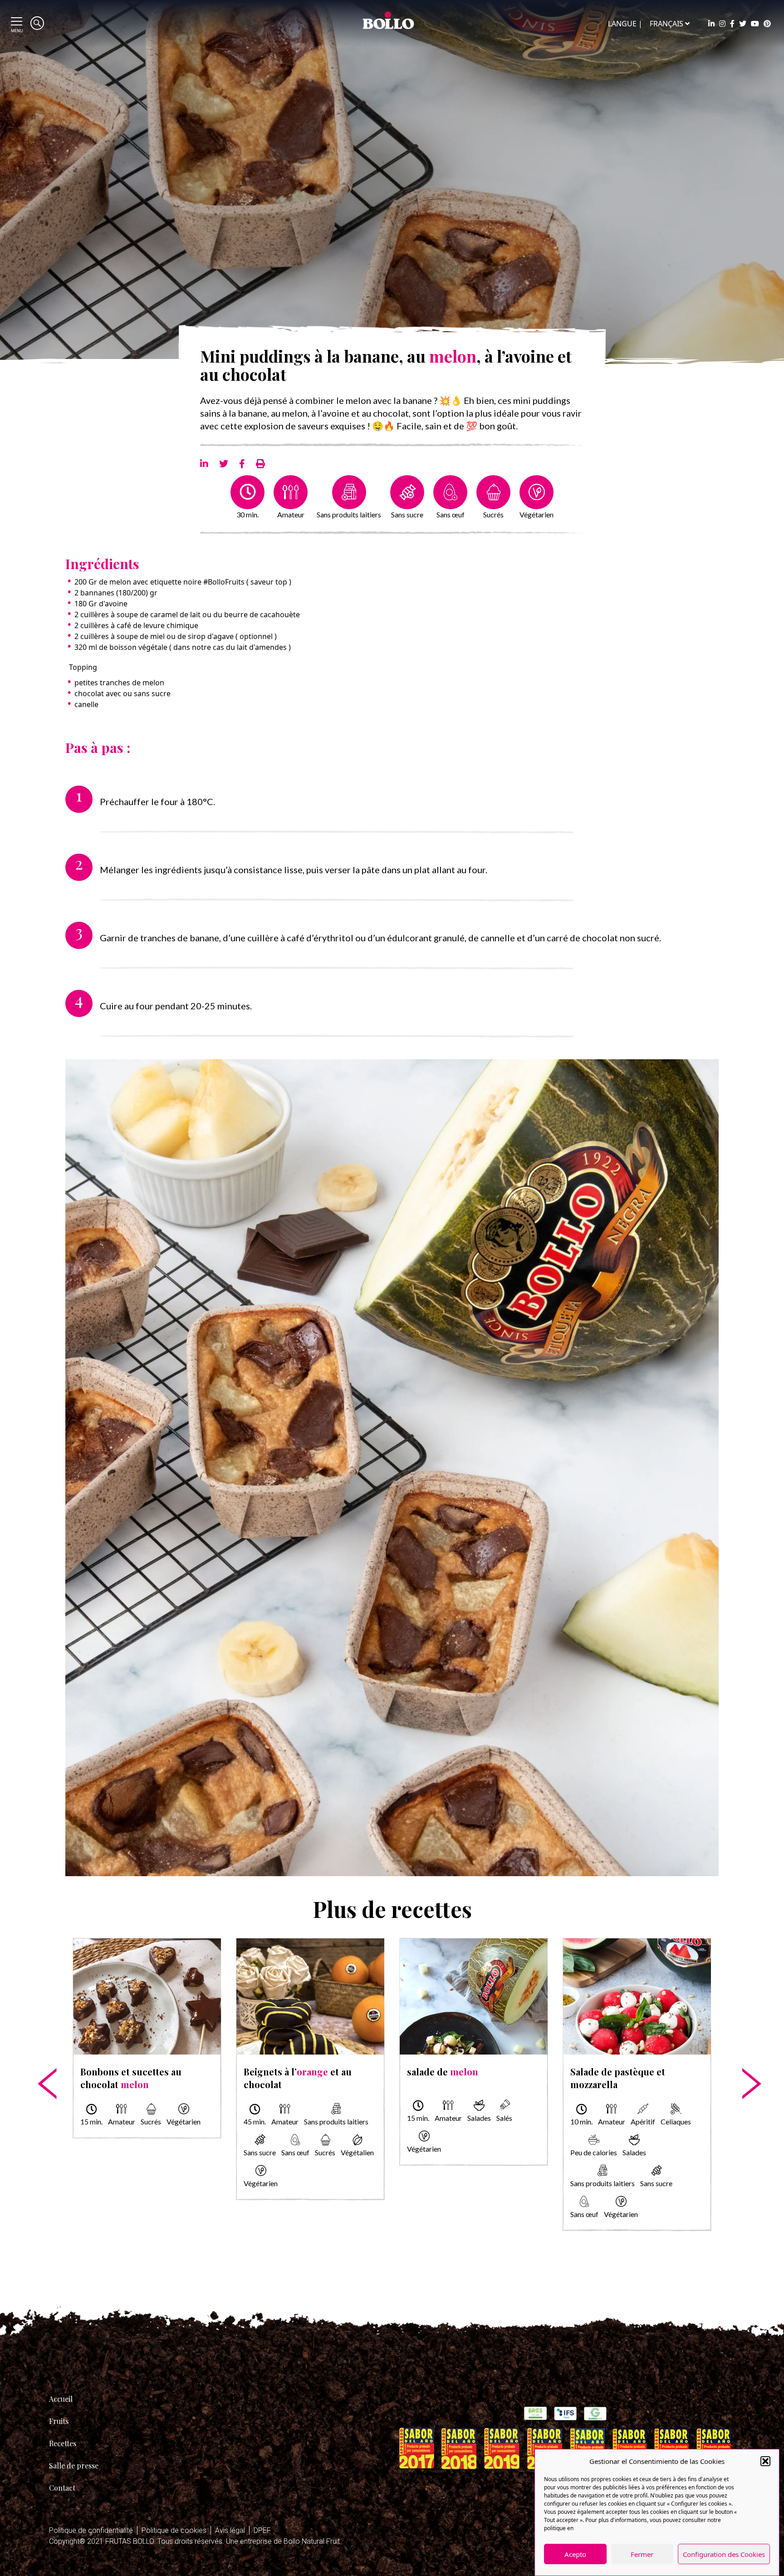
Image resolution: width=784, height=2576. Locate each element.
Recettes (63, 2443)
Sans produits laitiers (349, 514)
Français (666, 24)
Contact (62, 2488)
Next (743, 2055)
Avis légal (230, 2530)
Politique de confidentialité (91, 2530)
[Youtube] (755, 24)
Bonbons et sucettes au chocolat (131, 2078)
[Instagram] (722, 24)
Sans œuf (451, 514)
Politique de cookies (174, 2530)
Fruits (59, 2421)
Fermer (642, 2554)
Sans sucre (407, 514)
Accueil (61, 2399)
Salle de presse (74, 2465)
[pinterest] (767, 24)
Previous (41, 2055)
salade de (443, 2072)
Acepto (575, 2554)
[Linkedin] (711, 24)
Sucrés (493, 514)
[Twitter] (743, 24)
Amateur (291, 514)
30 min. (247, 514)
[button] (765, 2461)
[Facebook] (732, 24)
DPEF (262, 2530)
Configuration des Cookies (724, 2554)
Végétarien (537, 514)
